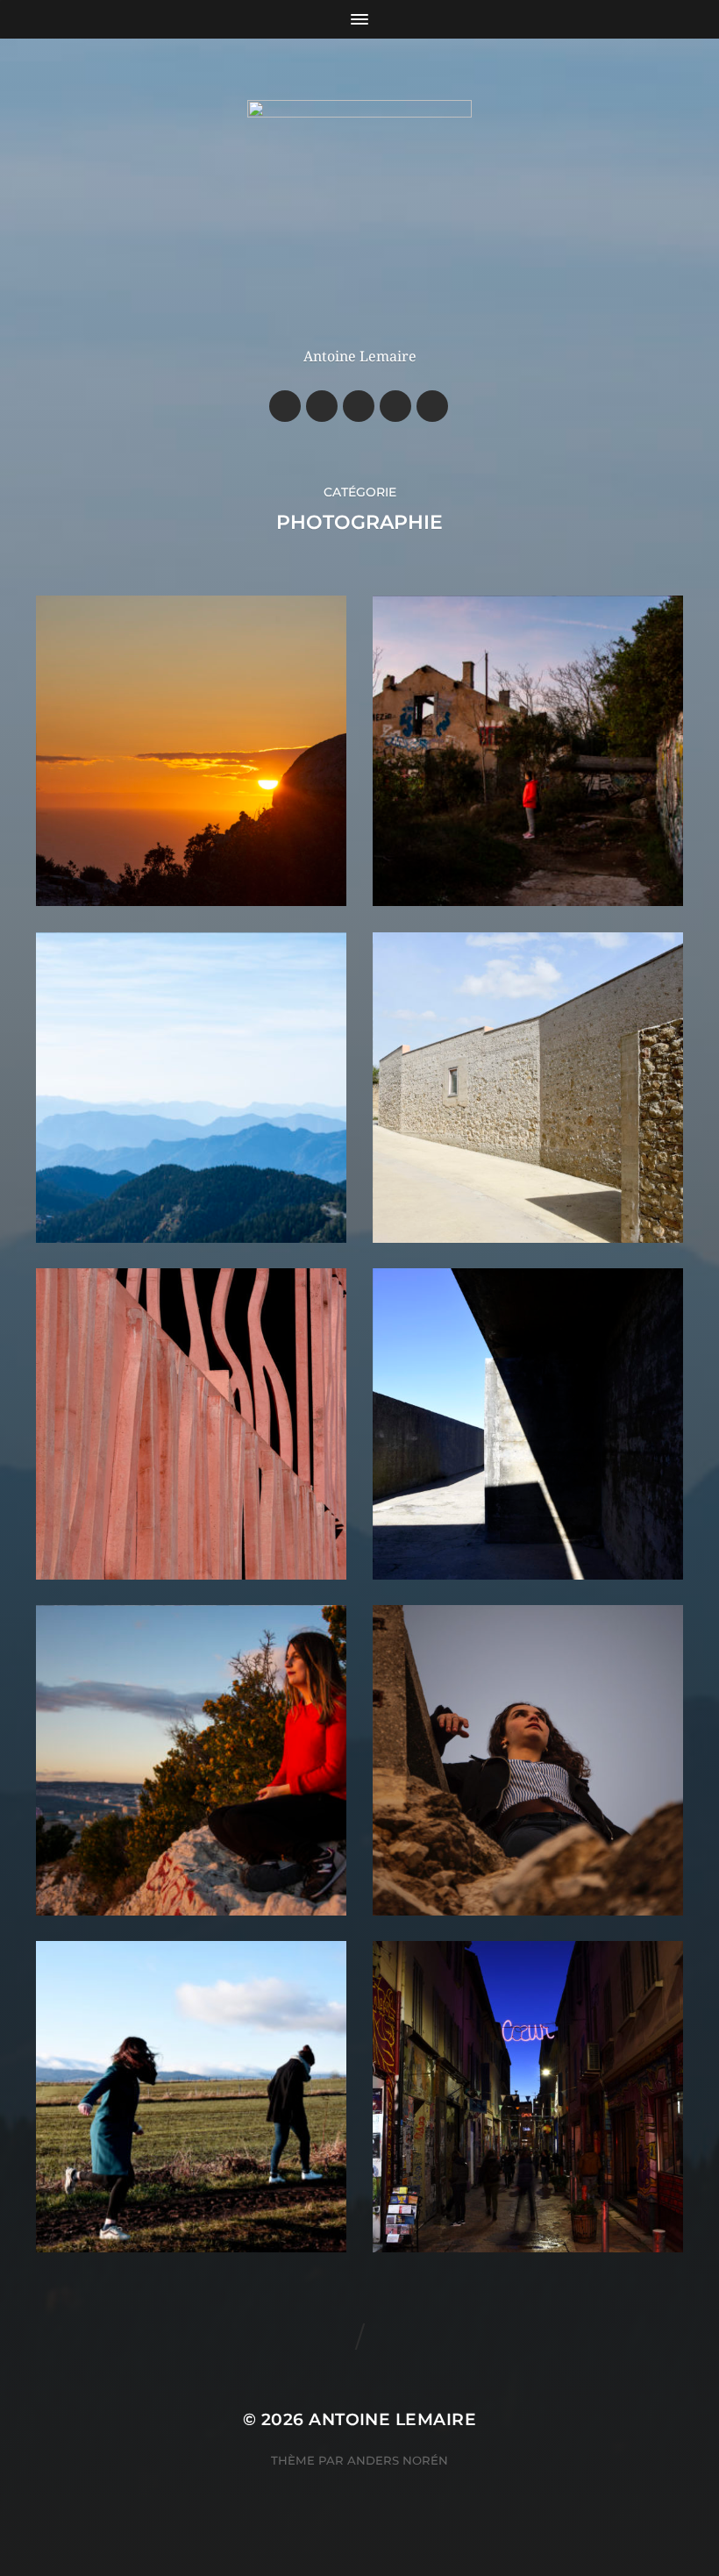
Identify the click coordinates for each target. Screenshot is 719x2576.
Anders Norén (398, 2460)
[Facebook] (285, 406)
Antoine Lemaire (392, 2419)
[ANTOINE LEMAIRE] (360, 212)
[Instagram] (322, 406)
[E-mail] (359, 406)
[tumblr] (432, 406)
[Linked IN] (395, 406)
